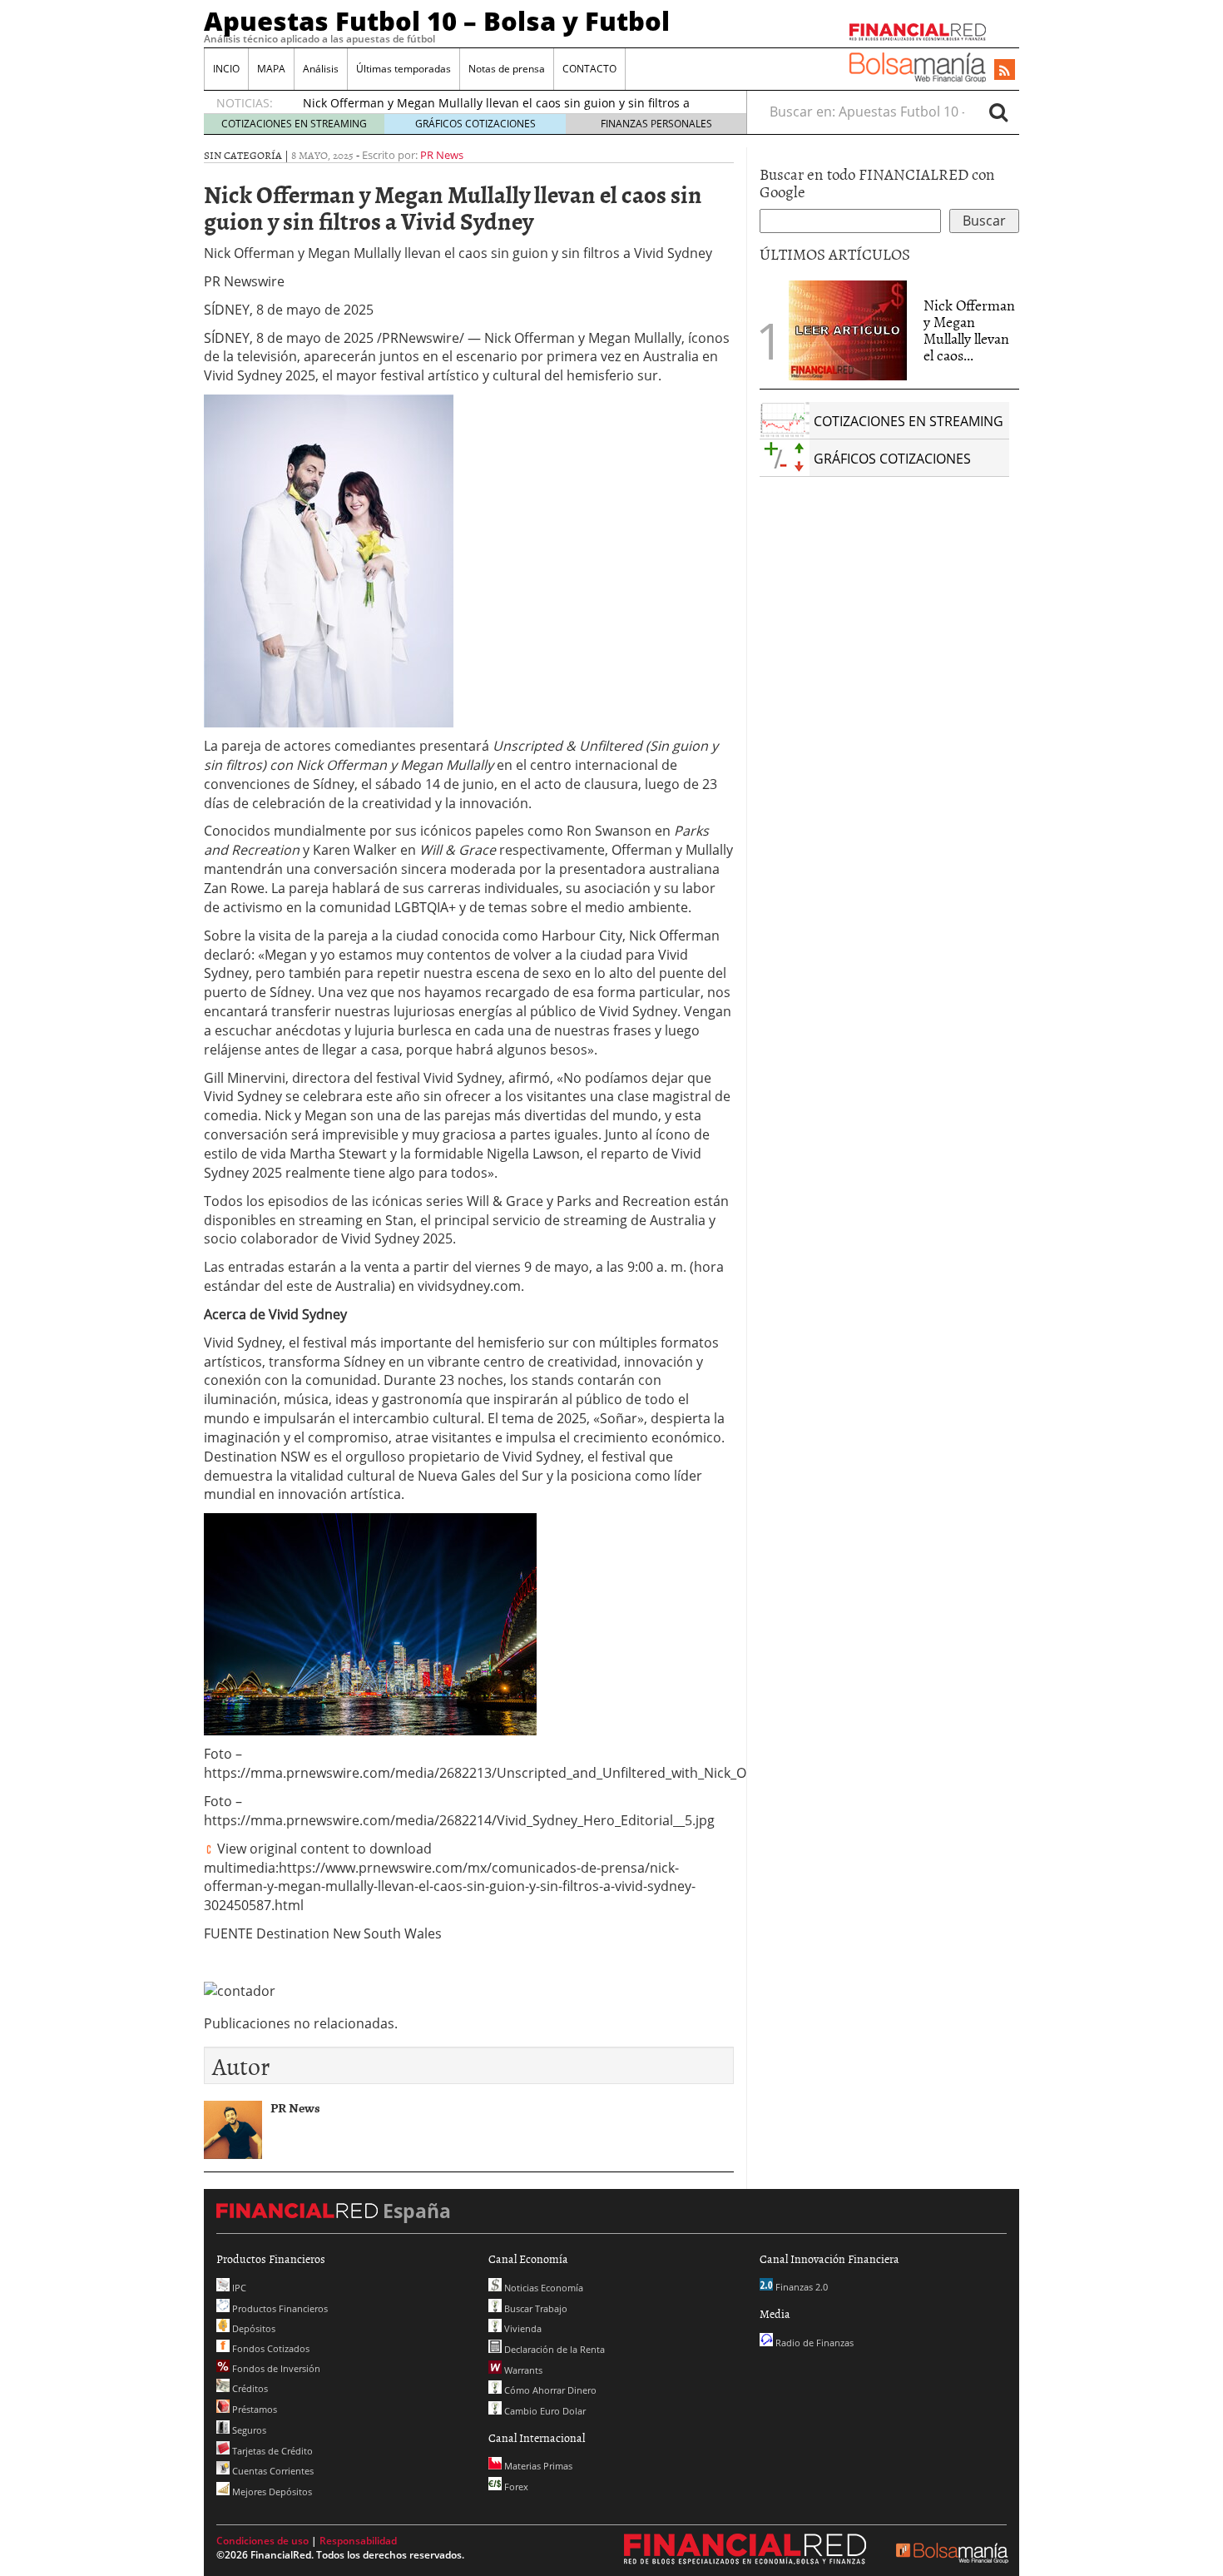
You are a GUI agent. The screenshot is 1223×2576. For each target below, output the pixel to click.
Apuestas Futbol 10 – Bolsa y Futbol (437, 21)
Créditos (249, 2388)
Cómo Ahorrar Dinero (549, 2390)
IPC (238, 2288)
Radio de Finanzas (813, 2343)
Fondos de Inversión (275, 2368)
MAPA (271, 69)
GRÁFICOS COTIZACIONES (475, 124)
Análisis (321, 69)
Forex (515, 2487)
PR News (442, 155)
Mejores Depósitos (271, 2492)
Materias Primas (537, 2466)
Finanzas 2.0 (800, 2287)
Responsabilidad (358, 2541)
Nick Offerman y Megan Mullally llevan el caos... (969, 330)
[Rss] (1005, 71)
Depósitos (253, 2328)
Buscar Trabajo (535, 2308)
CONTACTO (589, 69)
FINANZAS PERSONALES (656, 124)
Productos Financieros (279, 2308)
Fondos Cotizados (270, 2348)
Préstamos (253, 2409)
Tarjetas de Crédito (271, 2451)
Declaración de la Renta (553, 2349)
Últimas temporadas (404, 69)
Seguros (248, 2430)
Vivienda (522, 2328)
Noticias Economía (542, 2288)
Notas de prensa (507, 69)
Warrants (522, 2370)
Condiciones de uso (262, 2541)
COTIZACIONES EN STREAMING (294, 124)
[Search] (998, 112)
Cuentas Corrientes (272, 2471)
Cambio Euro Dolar (544, 2411)
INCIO (226, 69)
